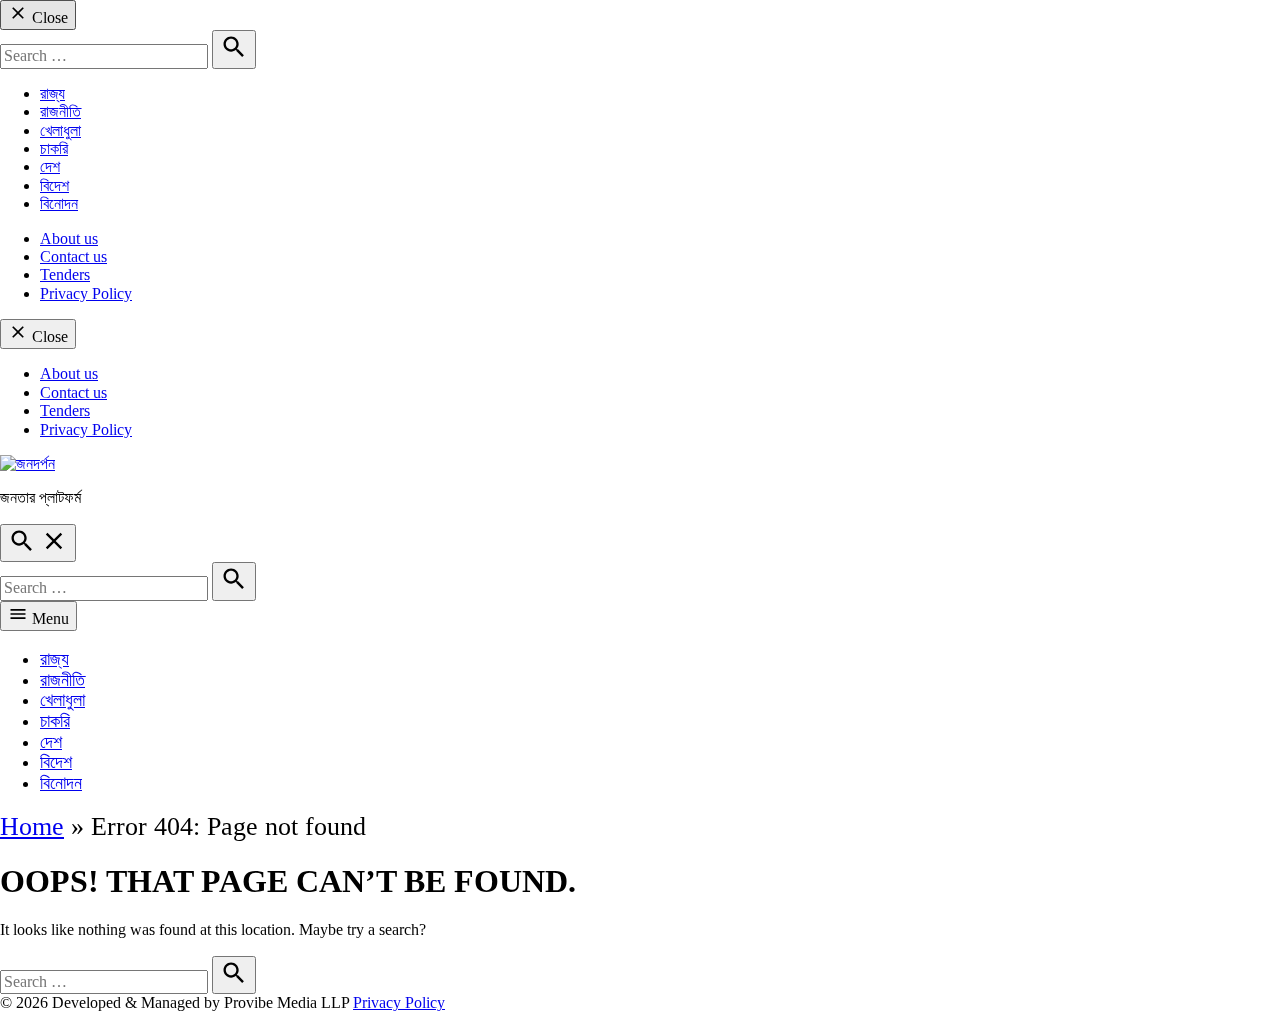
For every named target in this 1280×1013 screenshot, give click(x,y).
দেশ (50, 166)
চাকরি (54, 148)
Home (32, 826)
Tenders (65, 274)
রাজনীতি (60, 111)
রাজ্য (52, 93)
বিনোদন (59, 203)
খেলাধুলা (60, 130)
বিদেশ (54, 185)
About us (69, 238)
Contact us (73, 256)
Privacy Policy (86, 293)
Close (48, 17)
